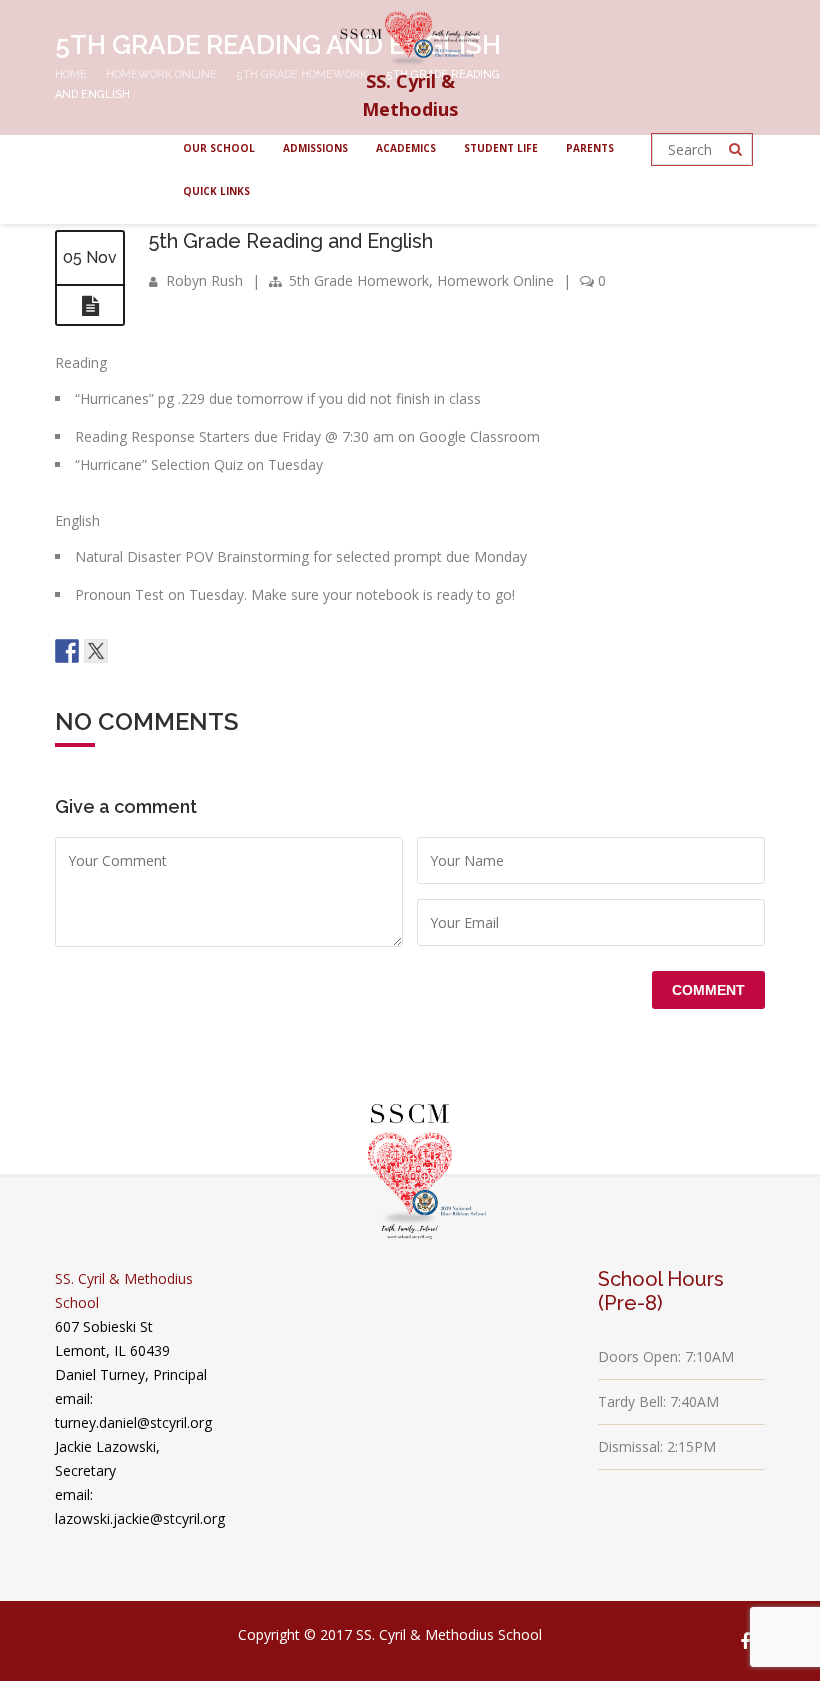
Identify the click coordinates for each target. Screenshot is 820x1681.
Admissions (315, 148)
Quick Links (216, 191)
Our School (219, 148)
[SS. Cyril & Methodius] (410, 33)
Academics (406, 148)
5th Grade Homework (359, 280)
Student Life (501, 148)
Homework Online (495, 280)
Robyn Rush (204, 280)
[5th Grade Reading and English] (90, 306)
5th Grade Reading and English (291, 241)
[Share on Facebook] (67, 651)
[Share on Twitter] (96, 651)
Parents (590, 148)
